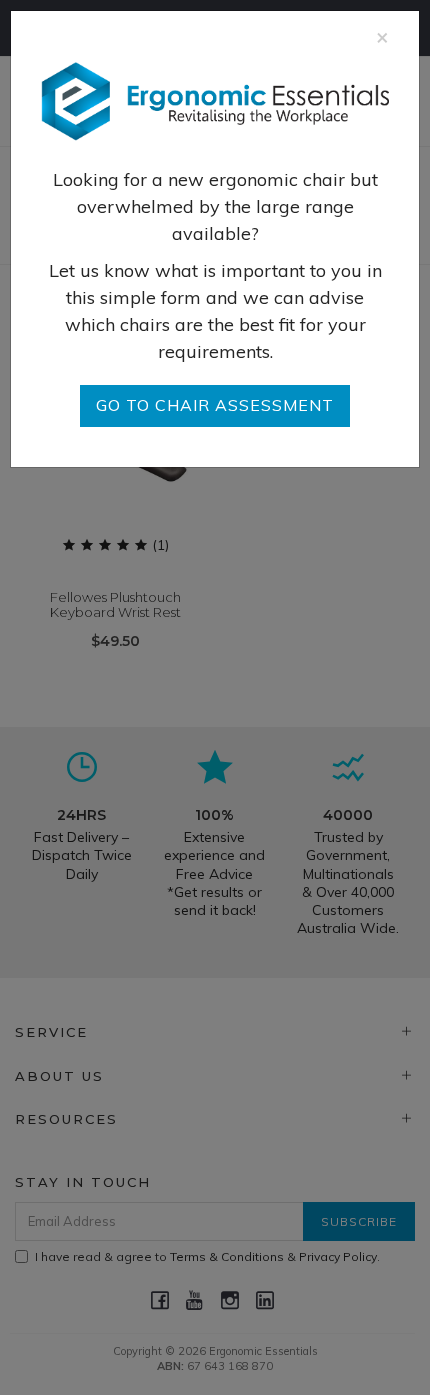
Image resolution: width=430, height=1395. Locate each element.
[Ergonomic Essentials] (215, 99)
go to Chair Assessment (215, 405)
